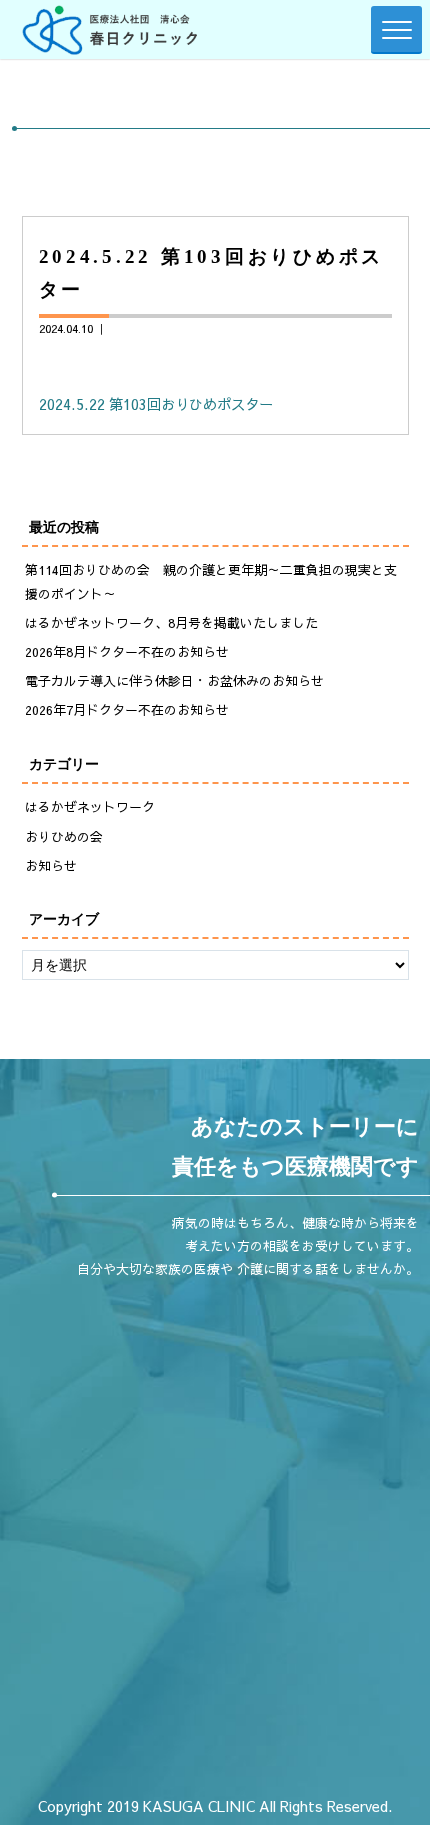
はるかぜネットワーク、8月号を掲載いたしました (171, 623)
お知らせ (51, 866)
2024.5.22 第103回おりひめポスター (156, 404)
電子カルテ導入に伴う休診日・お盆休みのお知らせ (174, 681)
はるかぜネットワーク (90, 807)
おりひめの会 (64, 837)
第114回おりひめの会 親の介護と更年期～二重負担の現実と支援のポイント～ (211, 581)
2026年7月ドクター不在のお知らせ (127, 710)
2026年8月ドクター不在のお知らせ (127, 652)
